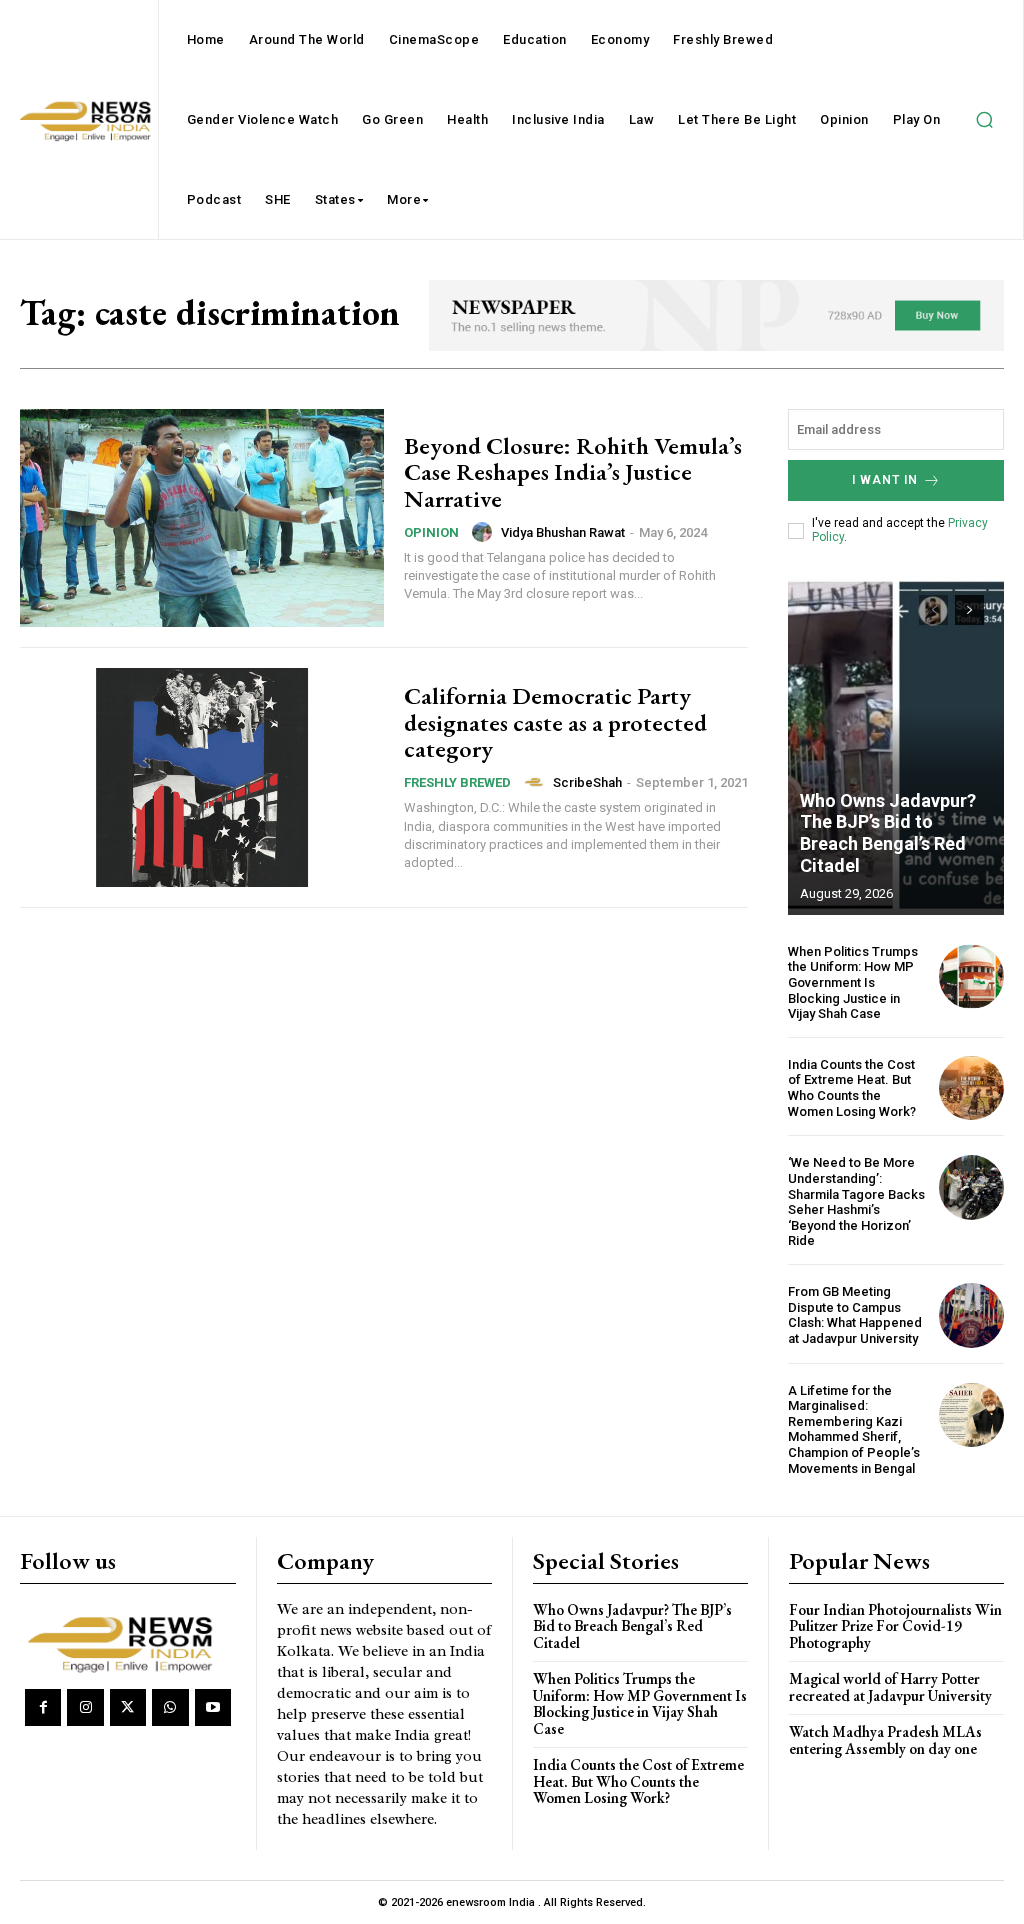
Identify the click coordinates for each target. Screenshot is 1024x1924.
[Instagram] (85, 1707)
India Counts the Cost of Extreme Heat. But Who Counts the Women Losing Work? (852, 1088)
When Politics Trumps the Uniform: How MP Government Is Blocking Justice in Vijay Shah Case (853, 982)
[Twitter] (128, 1707)
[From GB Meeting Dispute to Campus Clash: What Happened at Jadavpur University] (971, 1315)
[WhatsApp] (170, 1707)
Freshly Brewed (457, 782)
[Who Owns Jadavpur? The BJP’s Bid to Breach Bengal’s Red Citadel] (896, 745)
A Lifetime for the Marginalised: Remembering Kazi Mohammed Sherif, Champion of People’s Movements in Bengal (854, 1429)
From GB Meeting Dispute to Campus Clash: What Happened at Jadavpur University (855, 1315)
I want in (885, 480)
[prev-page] (933, 610)
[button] (984, 120)
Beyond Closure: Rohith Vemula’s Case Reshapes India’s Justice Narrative (573, 472)
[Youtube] (213, 1707)
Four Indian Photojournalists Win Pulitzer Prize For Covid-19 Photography (895, 1626)
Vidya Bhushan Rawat (563, 532)
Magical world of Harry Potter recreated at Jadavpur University (890, 1687)
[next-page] (969, 610)
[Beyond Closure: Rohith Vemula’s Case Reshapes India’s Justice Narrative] (202, 518)
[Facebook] (43, 1707)
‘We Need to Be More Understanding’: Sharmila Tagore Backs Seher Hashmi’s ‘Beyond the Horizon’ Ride (856, 1201)
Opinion (431, 532)
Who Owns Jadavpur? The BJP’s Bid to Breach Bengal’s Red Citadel (888, 833)
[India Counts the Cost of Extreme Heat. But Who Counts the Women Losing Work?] (971, 1088)
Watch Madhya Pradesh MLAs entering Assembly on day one (885, 1740)
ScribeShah (587, 782)
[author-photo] (485, 532)
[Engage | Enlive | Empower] (125, 1642)
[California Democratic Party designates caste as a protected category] (202, 777)
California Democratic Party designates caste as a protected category (555, 722)
